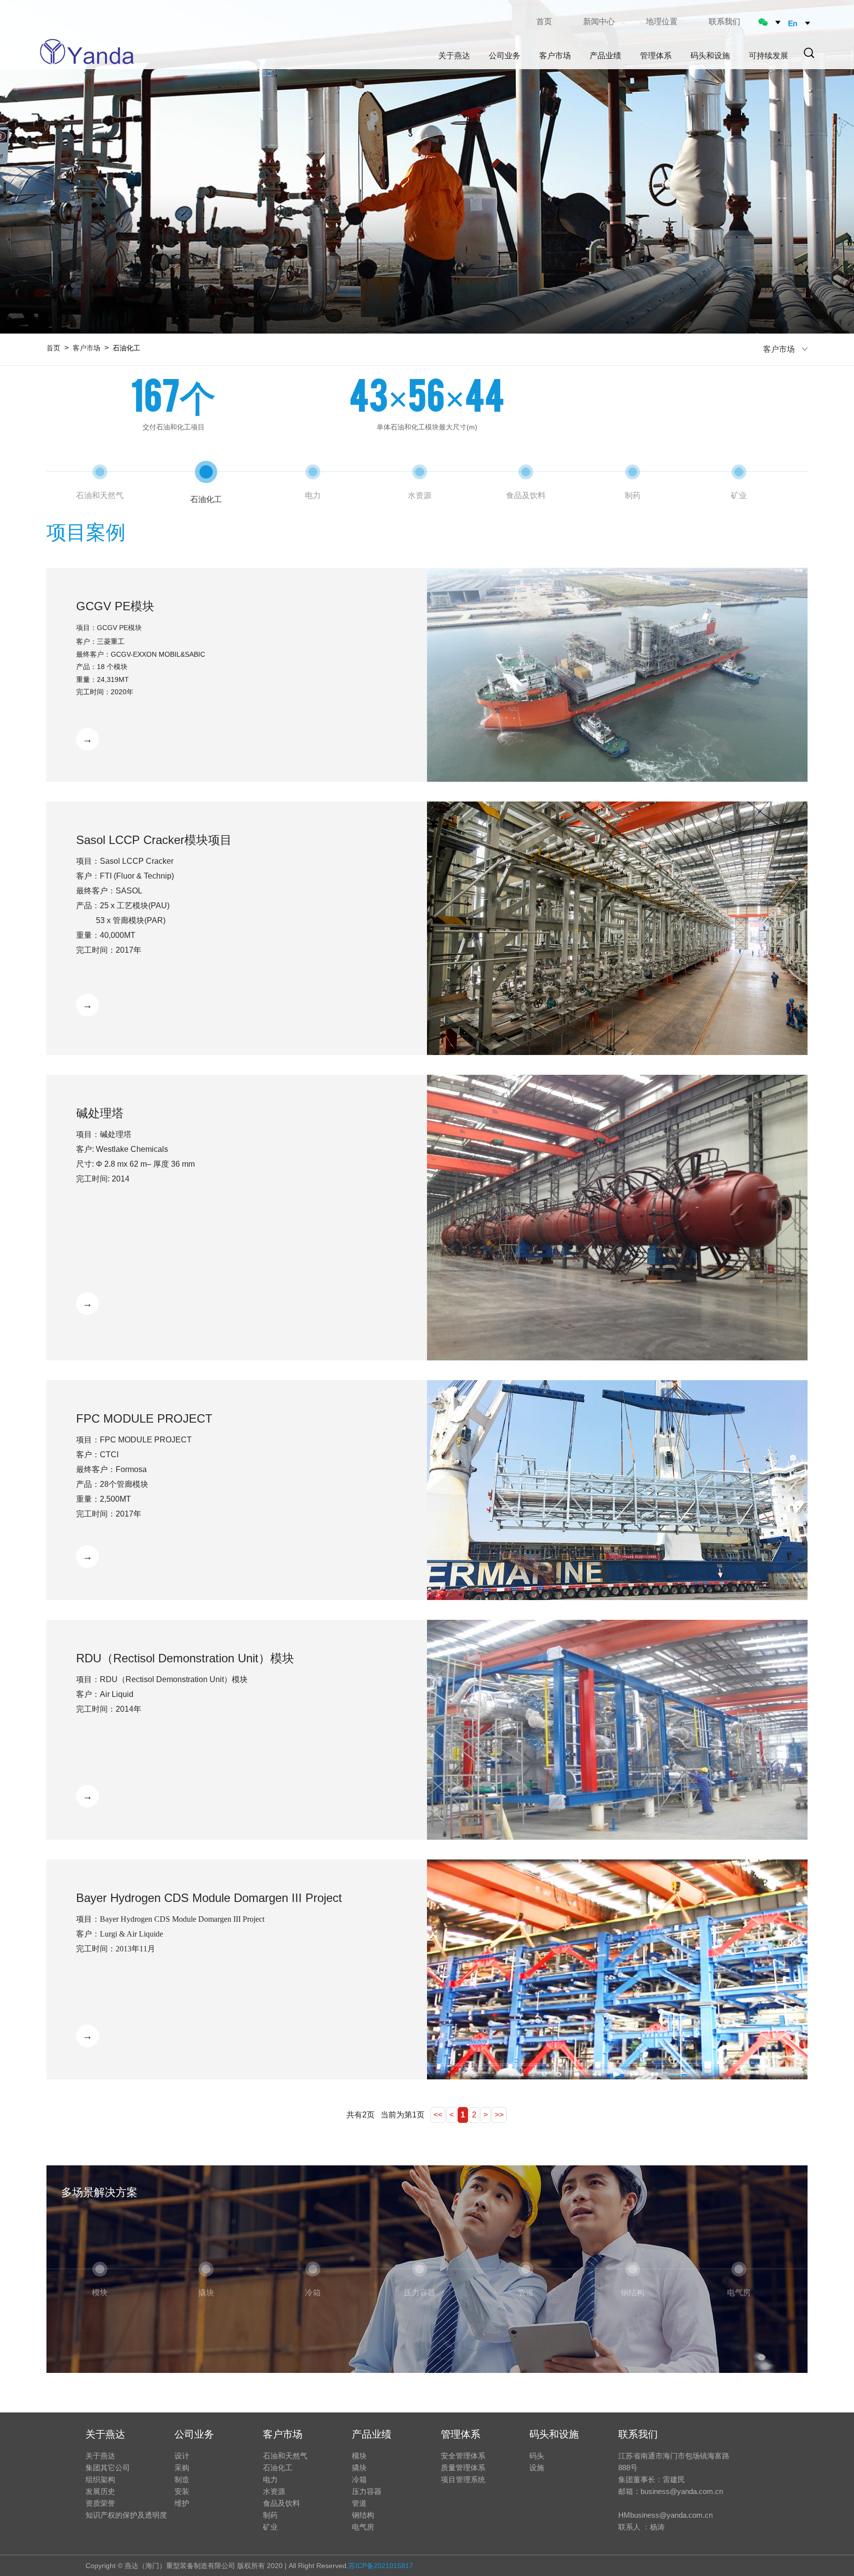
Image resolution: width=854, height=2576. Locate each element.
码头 (537, 2456)
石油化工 (278, 2468)
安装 (182, 2491)
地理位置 (662, 21)
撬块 (359, 2468)
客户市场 (86, 348)
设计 (182, 2456)
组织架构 (100, 2479)
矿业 (270, 2527)
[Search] (809, 53)
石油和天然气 (285, 2456)
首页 (544, 21)
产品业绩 (372, 2434)
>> (499, 2115)
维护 (182, 2503)
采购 (182, 2468)
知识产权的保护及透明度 (126, 2515)
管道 (359, 2503)
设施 (537, 2468)
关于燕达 (105, 2434)
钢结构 (363, 2515)
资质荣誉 (100, 2503)
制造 (182, 2479)
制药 (270, 2515)
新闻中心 (599, 21)
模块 (359, 2456)
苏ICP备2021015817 (381, 2566)
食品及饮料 (281, 2503)
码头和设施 (554, 2434)
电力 (270, 2479)
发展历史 (100, 2491)
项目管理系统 (463, 2479)
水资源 (274, 2491)
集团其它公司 (108, 2468)
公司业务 (194, 2434)
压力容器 (367, 2491)
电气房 (363, 2527)
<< (438, 2115)
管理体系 (461, 2434)
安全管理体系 (463, 2456)
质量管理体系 (463, 2468)
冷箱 (359, 2479)
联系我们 (725, 21)
